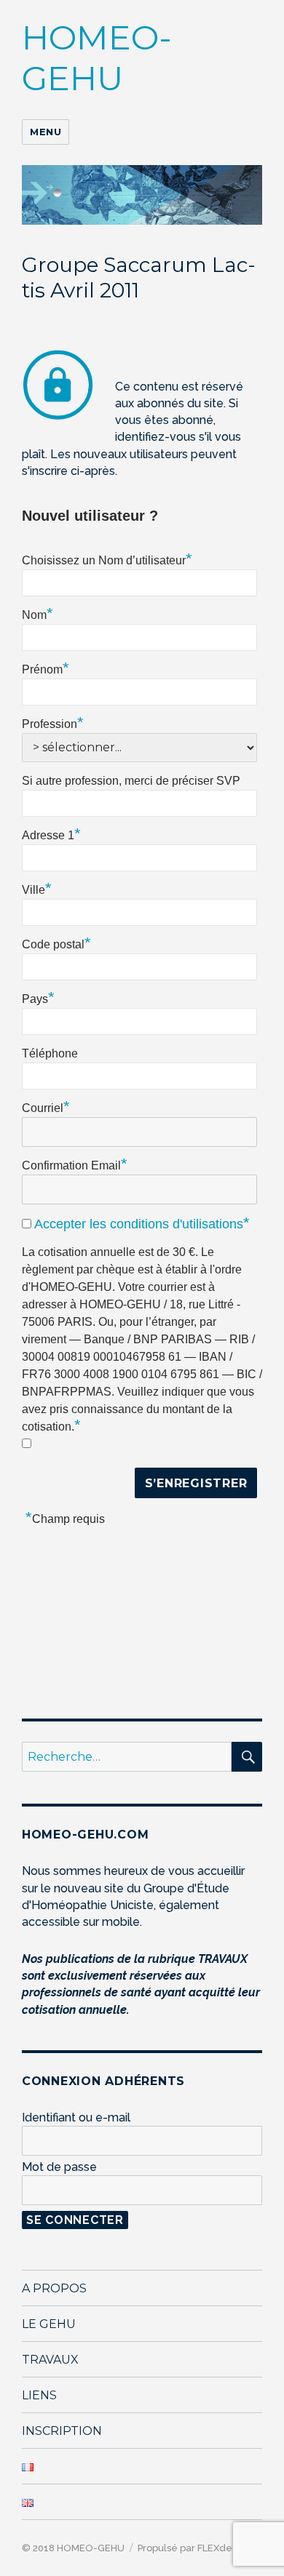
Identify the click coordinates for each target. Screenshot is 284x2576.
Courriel (46, 1106)
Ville (37, 888)
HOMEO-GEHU (97, 58)
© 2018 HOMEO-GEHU (73, 2548)
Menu (46, 132)
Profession (53, 722)
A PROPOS (54, 2288)
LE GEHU (49, 2324)
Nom (38, 613)
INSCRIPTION (62, 2431)
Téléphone (50, 1053)
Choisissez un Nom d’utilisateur (107, 559)
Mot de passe (59, 2167)
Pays (38, 997)
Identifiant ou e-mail (76, 2117)
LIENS (39, 2395)
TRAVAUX (50, 2360)
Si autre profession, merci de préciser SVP (131, 781)
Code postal (56, 943)
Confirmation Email (75, 1164)
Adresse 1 (51, 833)
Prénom (46, 668)
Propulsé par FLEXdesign (193, 2548)
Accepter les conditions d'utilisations (139, 1224)
